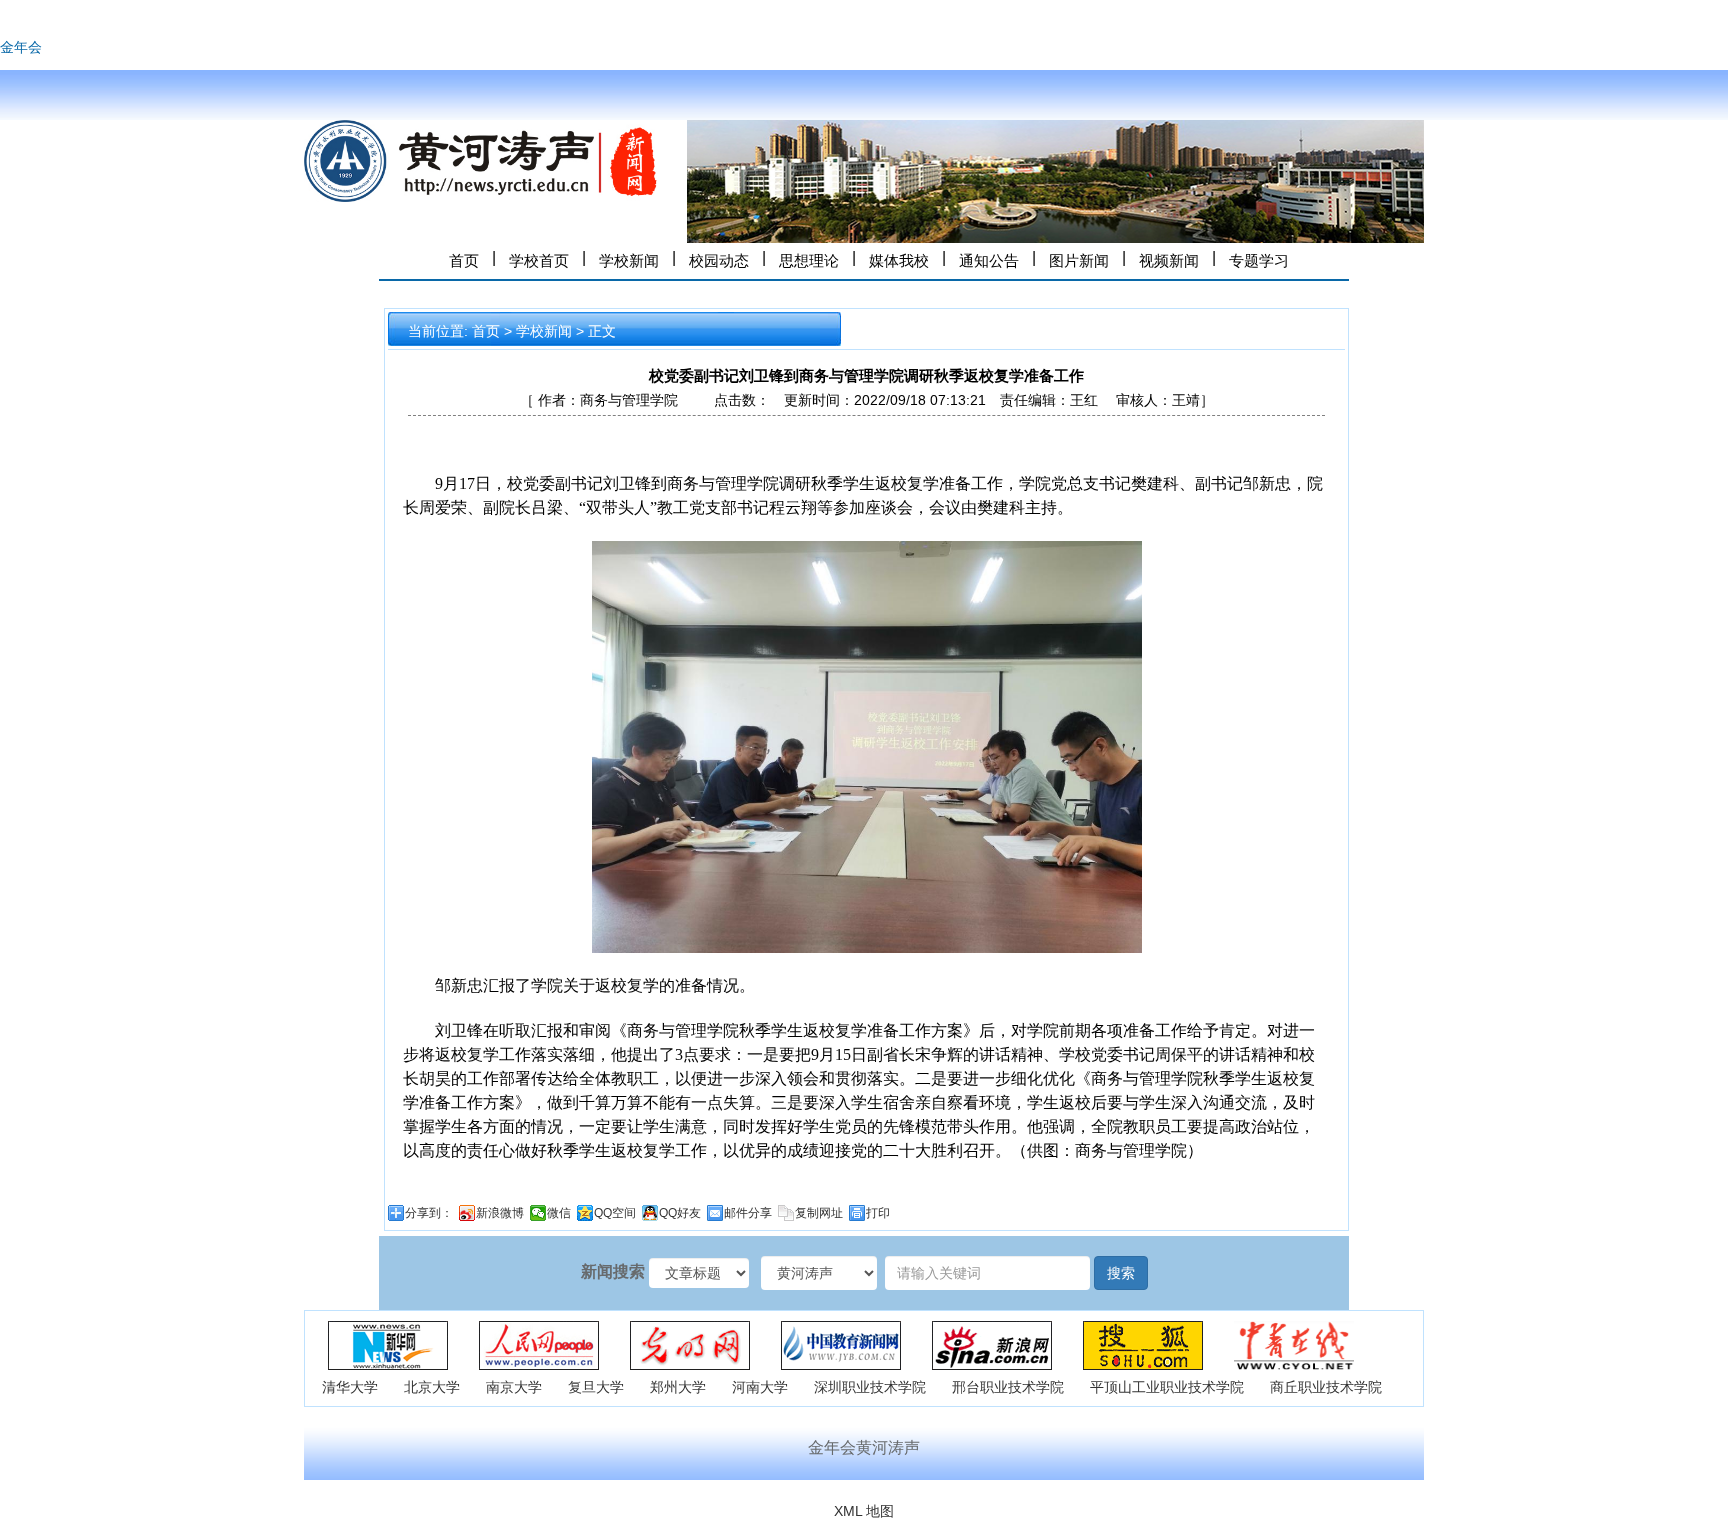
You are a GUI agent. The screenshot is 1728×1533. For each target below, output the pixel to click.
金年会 (21, 47)
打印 (878, 1213)
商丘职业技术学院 (1326, 1387)
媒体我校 (899, 260)
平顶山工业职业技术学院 (1167, 1387)
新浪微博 (500, 1213)
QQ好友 (680, 1213)
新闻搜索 (613, 1271)
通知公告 (989, 260)
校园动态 (719, 260)
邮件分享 (748, 1213)
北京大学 (432, 1387)
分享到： (429, 1213)
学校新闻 (629, 260)
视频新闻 (1169, 260)
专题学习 (1259, 260)
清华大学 (350, 1387)
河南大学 (760, 1387)
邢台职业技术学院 (1008, 1387)
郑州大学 (678, 1387)
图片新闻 (1079, 260)
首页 (464, 260)
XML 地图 (864, 1511)
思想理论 (809, 260)
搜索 (1121, 1273)
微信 (559, 1213)
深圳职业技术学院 (870, 1387)
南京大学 (514, 1387)
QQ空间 (615, 1213)
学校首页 (539, 260)
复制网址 (819, 1213)
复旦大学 (596, 1387)
